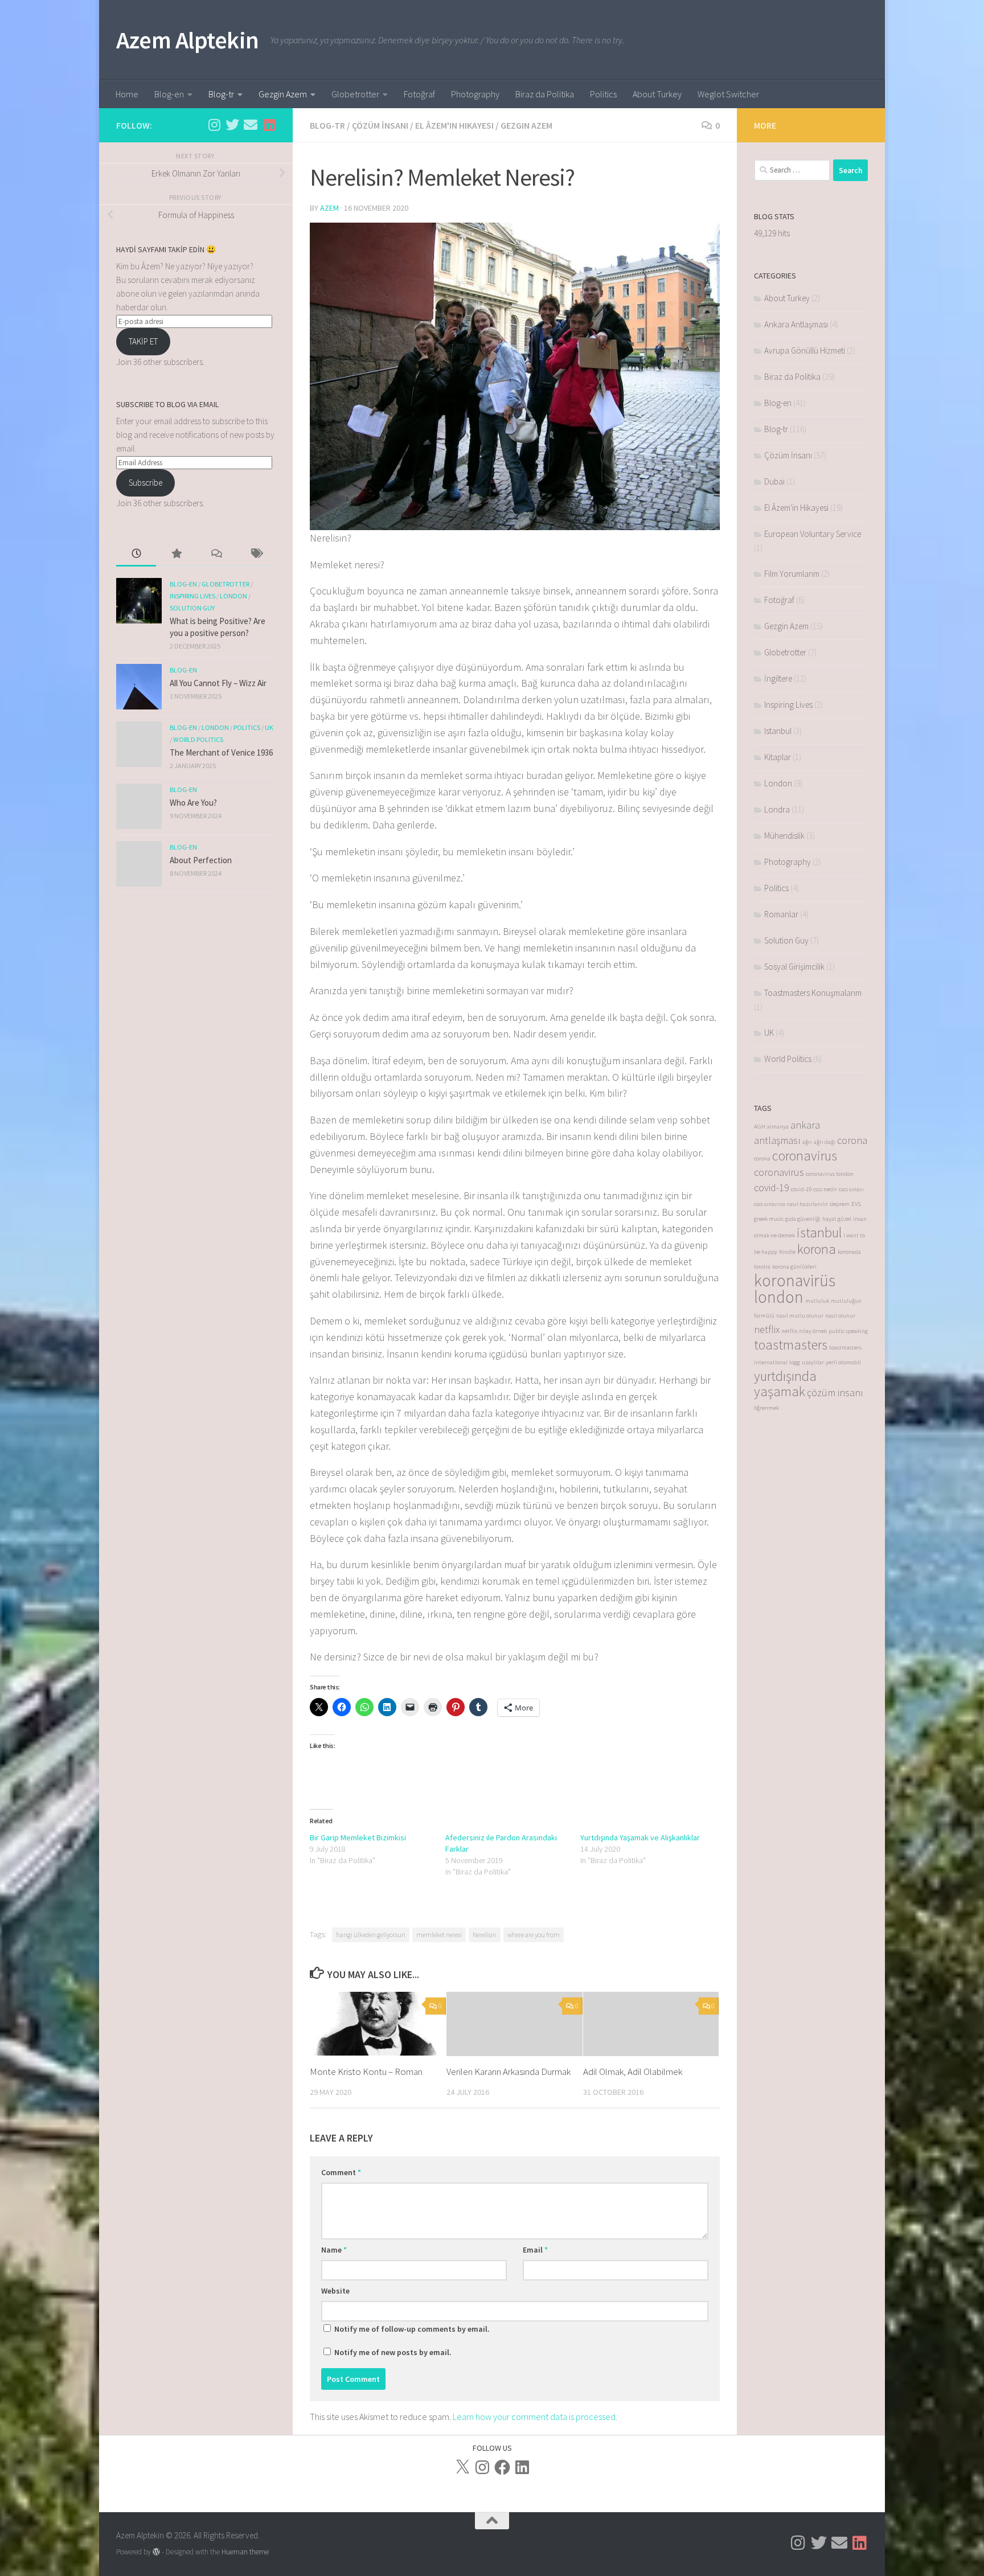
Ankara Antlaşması (796, 324)
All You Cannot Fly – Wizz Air (218, 683)
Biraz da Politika (545, 94)
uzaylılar (813, 1362)
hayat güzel (837, 1219)
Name (334, 2250)
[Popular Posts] (176, 554)
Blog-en (169, 94)
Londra (777, 809)
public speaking (848, 1331)
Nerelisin (485, 1935)
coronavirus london (830, 1174)
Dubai (774, 481)
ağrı (807, 1142)
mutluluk (817, 1301)
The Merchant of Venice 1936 (221, 752)
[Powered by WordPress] (156, 2552)
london (779, 1297)
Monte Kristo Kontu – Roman (366, 2072)
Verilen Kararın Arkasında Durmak (509, 2072)
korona (817, 1249)
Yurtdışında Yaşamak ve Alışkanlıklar (640, 1837)
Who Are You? (193, 803)
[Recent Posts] (136, 554)
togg (795, 1362)
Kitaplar (778, 757)
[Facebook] (502, 2467)
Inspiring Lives (192, 596)
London (233, 596)
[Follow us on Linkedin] (269, 125)
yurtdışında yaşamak (785, 1384)
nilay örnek (813, 1331)
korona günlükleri (794, 1267)
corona (852, 1140)
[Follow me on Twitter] (232, 125)
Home (127, 94)
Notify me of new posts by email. (393, 2352)
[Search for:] (792, 170)
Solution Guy (192, 608)
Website (335, 2291)
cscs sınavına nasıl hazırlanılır (791, 1204)
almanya (778, 1127)
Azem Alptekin (188, 40)
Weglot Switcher (728, 94)
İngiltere (778, 678)
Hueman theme (245, 2552)
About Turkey (657, 94)
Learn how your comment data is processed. (535, 2417)
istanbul (819, 1232)
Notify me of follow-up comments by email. (412, 2329)
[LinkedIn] (522, 2467)
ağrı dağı (825, 1142)
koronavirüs (795, 1280)
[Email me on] (251, 125)
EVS (856, 1204)
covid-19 (772, 1187)
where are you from (534, 1935)
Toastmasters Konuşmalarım (813, 993)
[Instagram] (482, 2467)
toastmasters (791, 1345)
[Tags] (256, 554)
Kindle (787, 1252)
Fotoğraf (419, 94)
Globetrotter (355, 94)
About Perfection (201, 860)
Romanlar (781, 914)
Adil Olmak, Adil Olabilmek (633, 2072)
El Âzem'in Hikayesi (454, 125)
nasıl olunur (840, 1316)
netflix (767, 1329)
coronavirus (805, 1156)
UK (269, 727)
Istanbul (778, 731)
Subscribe (145, 483)
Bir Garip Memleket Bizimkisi (358, 1837)
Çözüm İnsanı (380, 125)
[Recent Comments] (216, 554)
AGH (760, 1127)
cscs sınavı (851, 1189)
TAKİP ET (143, 341)
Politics (603, 94)
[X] (462, 2467)
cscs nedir (825, 1189)
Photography (475, 94)
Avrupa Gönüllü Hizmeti (805, 350)
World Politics (198, 739)
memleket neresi (439, 1935)
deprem (840, 1204)
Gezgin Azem (283, 94)
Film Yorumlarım (792, 574)
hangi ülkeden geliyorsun (371, 1935)
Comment (341, 2172)
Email (535, 2250)
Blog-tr (221, 94)
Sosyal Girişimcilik (794, 967)
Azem (329, 208)
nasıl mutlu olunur (800, 1316)
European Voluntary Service (813, 534)
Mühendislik (784, 836)
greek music (769, 1219)
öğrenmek (766, 1408)
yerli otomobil (843, 1362)
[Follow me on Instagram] (214, 125)
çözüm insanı (835, 1392)
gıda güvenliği (803, 1219)
